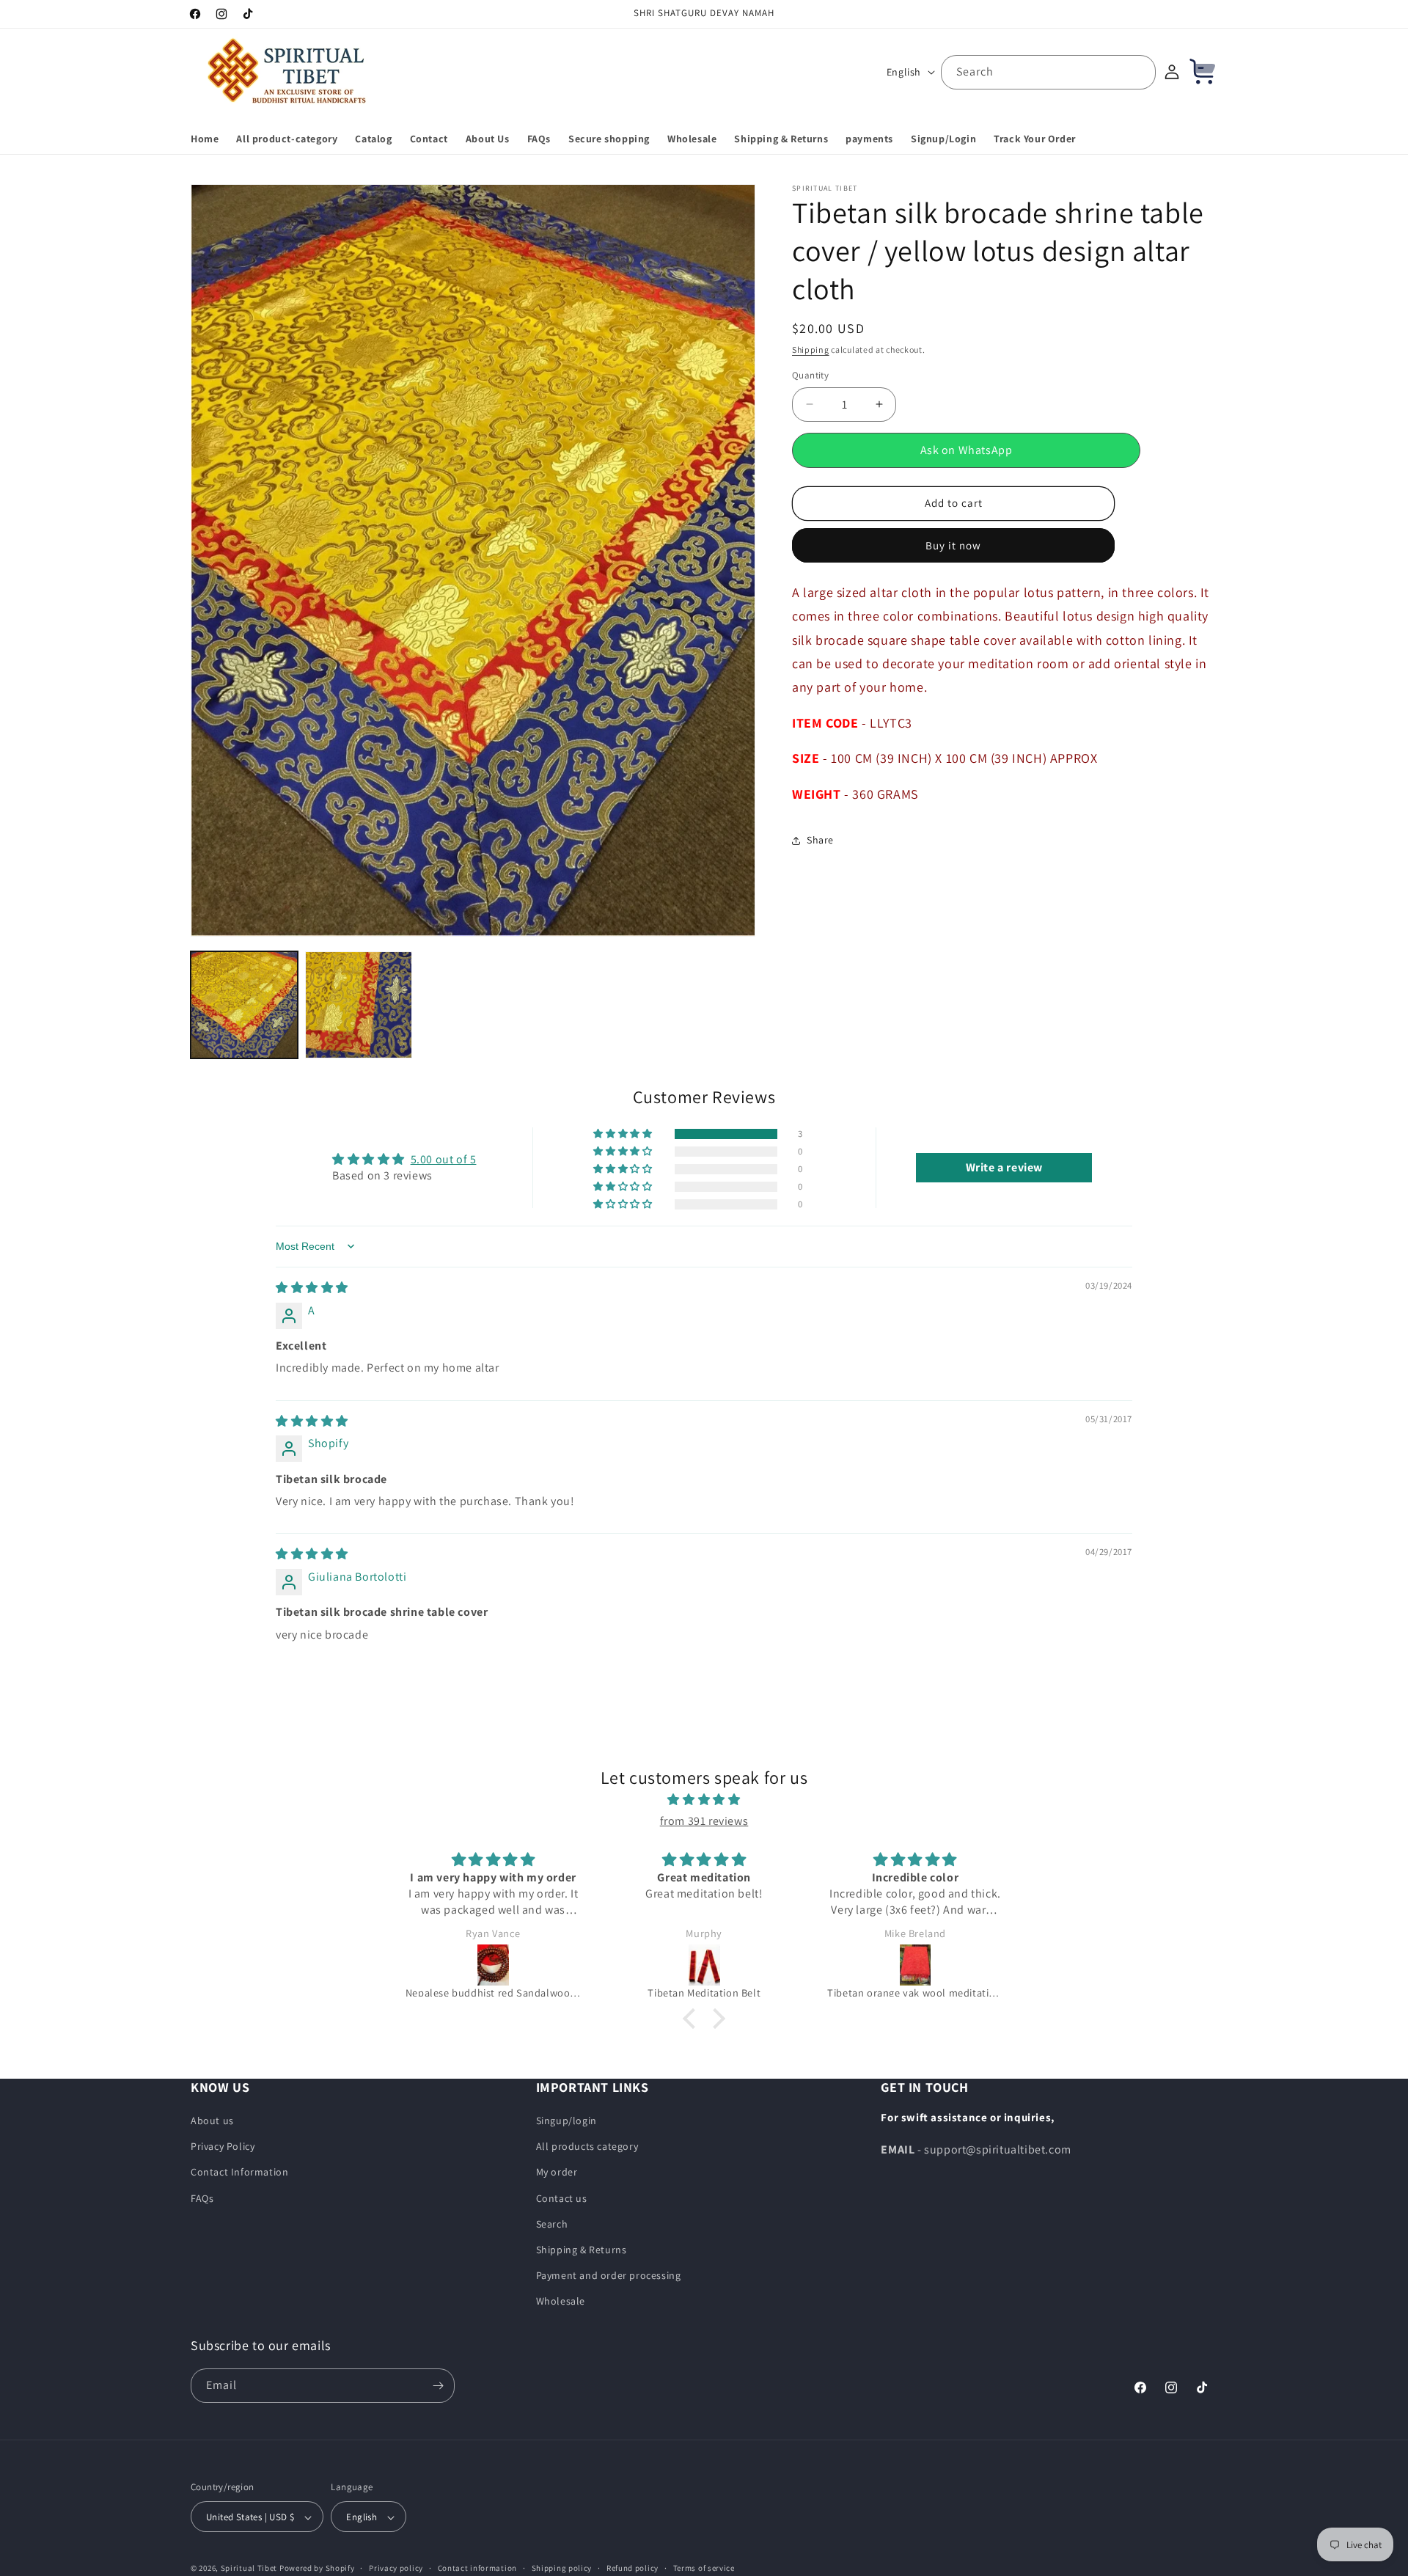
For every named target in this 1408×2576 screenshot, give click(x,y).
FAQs (202, 2198)
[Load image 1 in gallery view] (244, 1005)
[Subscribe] (438, 2386)
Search (552, 2224)
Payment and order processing (609, 2275)
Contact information (477, 2568)
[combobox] (1048, 72)
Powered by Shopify (317, 2569)
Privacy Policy (223, 2146)
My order (557, 2173)
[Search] (1139, 72)
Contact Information (239, 2173)
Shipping (811, 350)
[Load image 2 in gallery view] (359, 1005)
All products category (587, 2146)
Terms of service (704, 2568)
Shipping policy (562, 2568)
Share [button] (820, 840)
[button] (624, 1134)
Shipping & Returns (582, 2250)
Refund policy (632, 2568)
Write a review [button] (1004, 1167)
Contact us (562, 2198)
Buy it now (953, 545)
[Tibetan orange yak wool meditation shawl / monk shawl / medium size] (705, 1965)
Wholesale (561, 2302)
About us (212, 2121)
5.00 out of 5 (444, 1159)
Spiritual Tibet (249, 2569)
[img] (312, 1288)
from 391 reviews (704, 1821)
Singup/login (566, 2121)
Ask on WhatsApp (967, 450)
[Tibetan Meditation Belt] (494, 1965)
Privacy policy (396, 2568)
